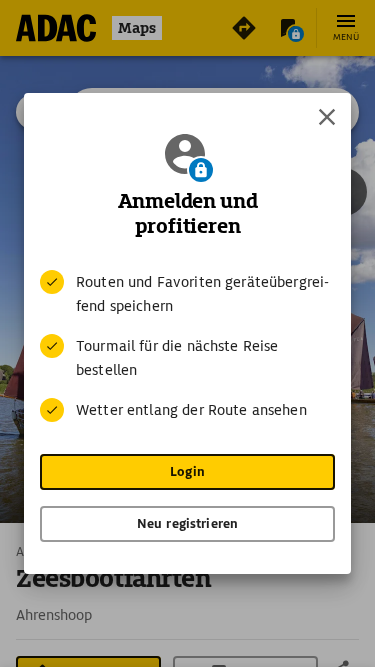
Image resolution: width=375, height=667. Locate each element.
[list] (187, 346)
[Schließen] (327, 117)
